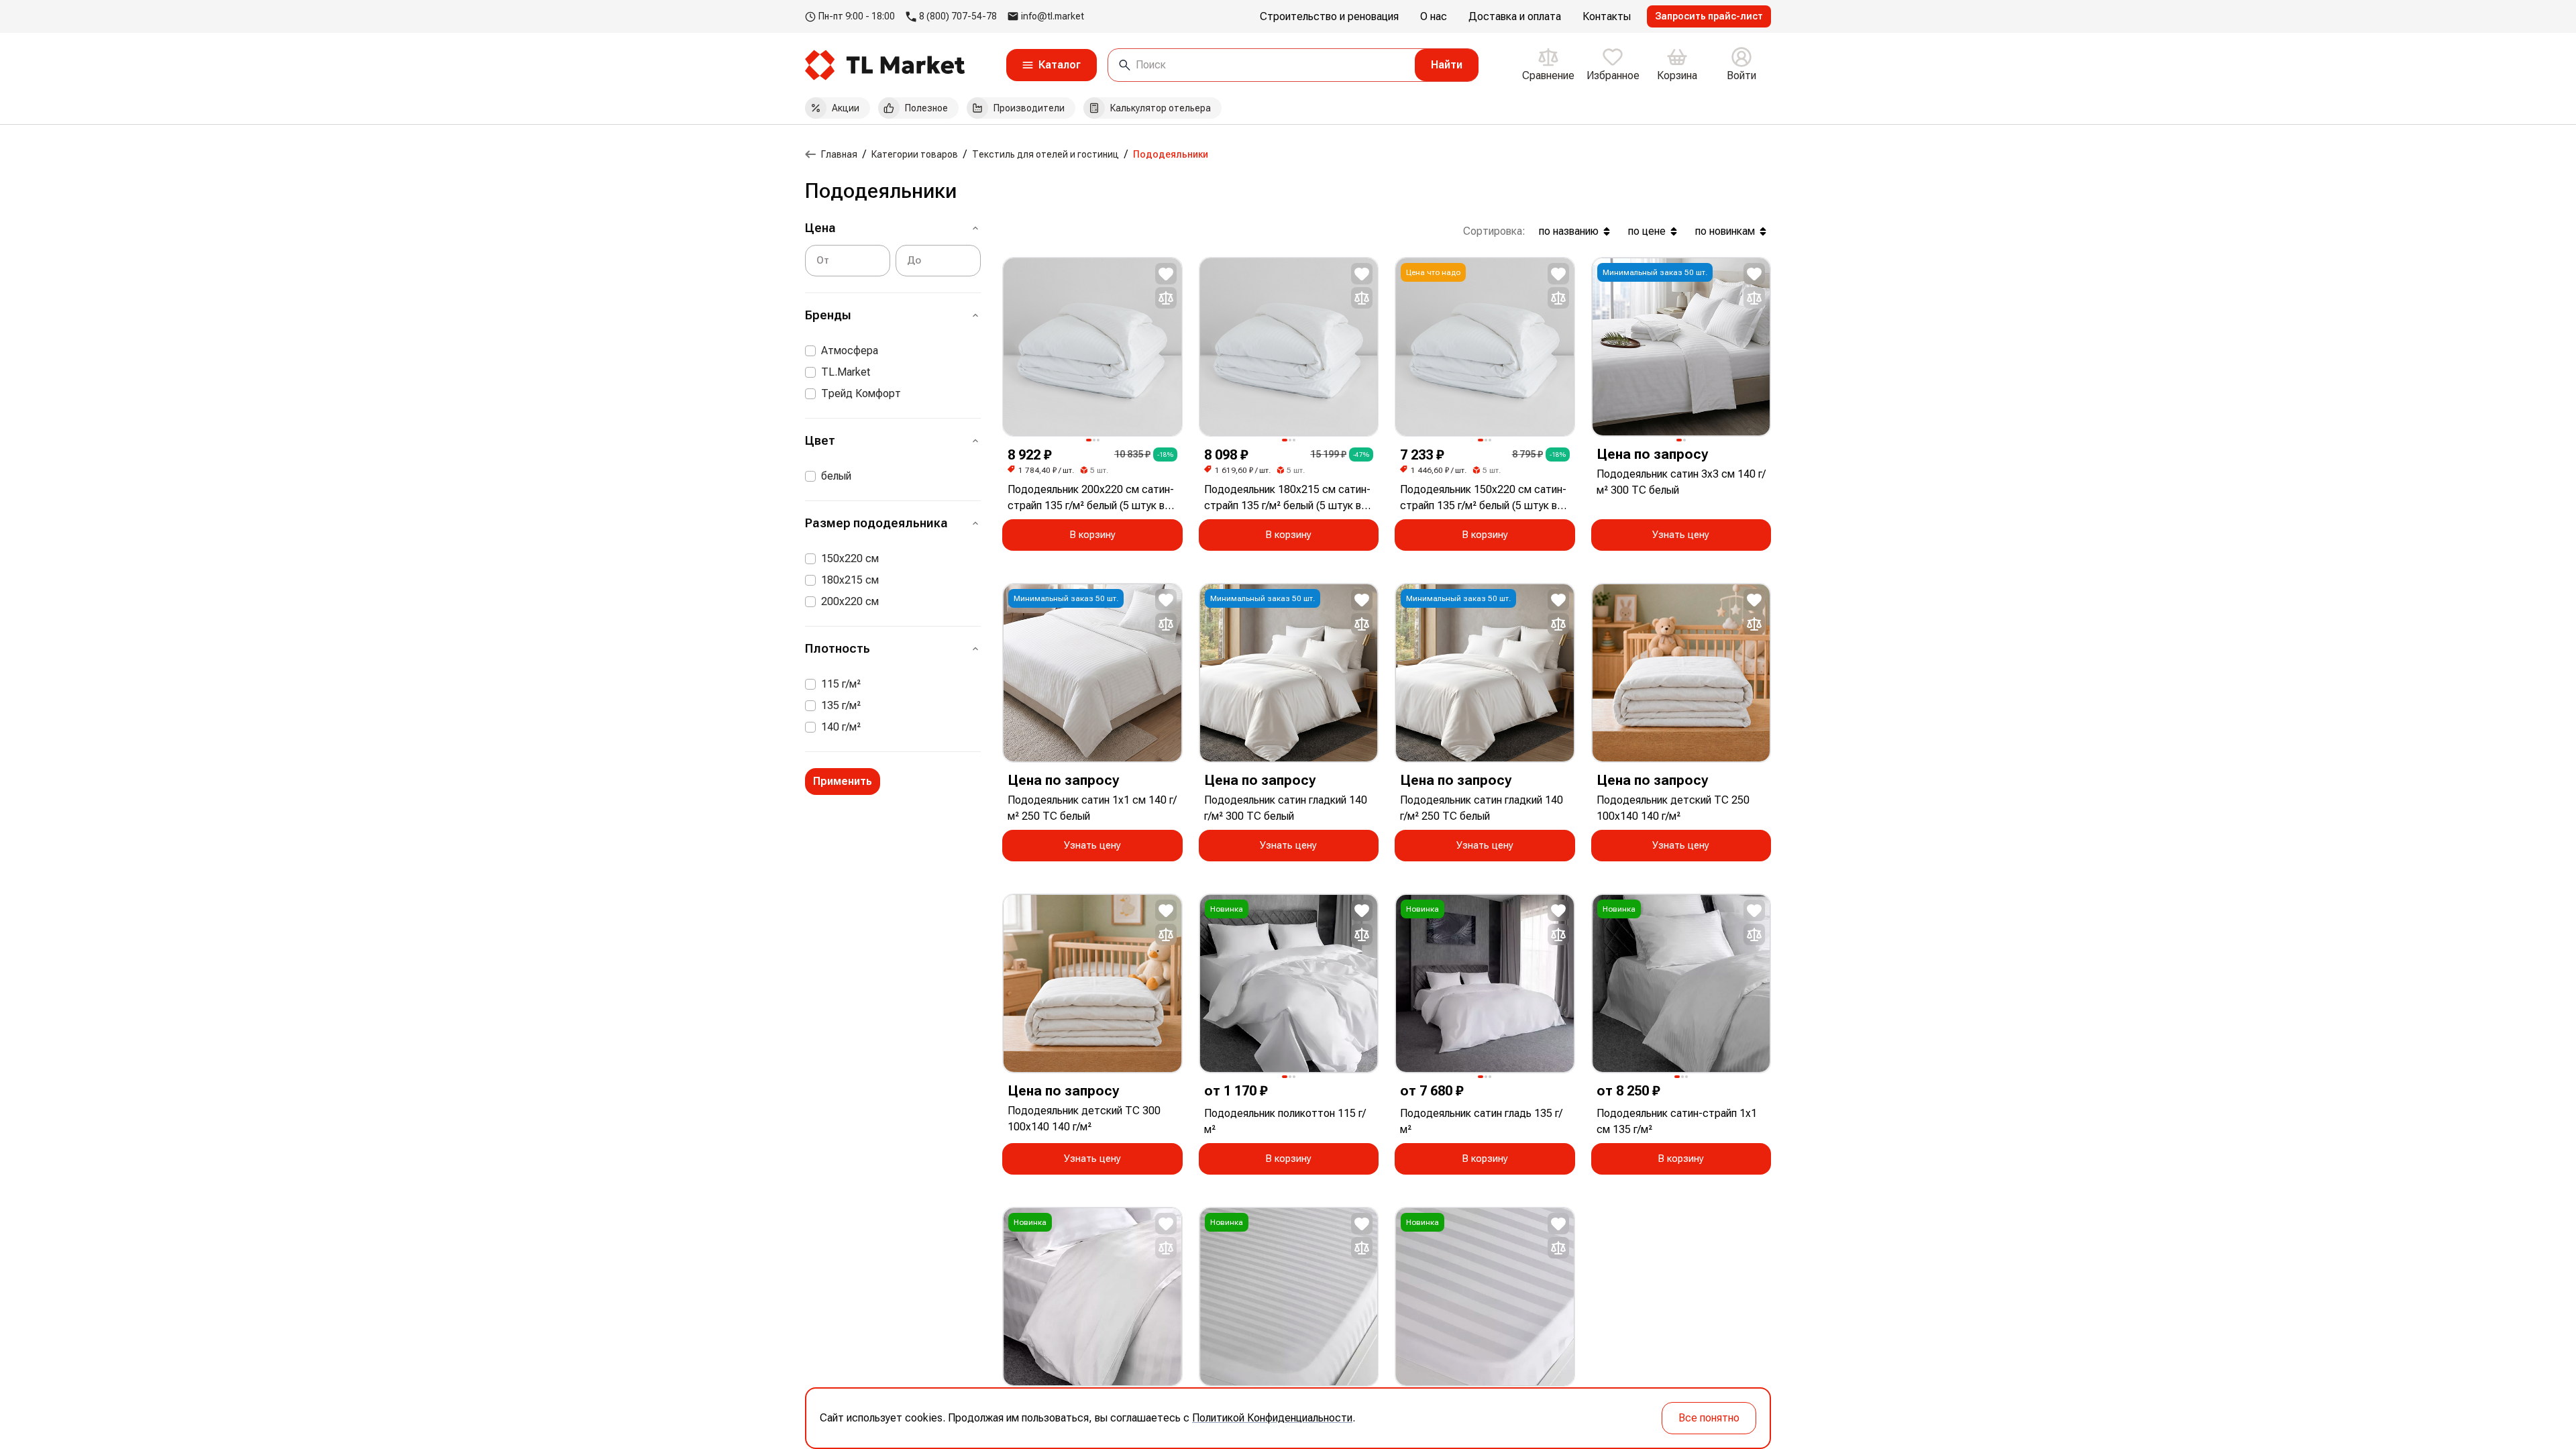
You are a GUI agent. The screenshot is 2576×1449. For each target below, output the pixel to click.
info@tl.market (1053, 16)
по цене (1647, 231)
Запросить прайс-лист (1709, 16)
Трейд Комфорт (861, 393)
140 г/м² (841, 727)
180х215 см (850, 580)
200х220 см (850, 601)
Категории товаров (915, 154)
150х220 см (850, 558)
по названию (1569, 231)
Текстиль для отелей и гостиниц (1045, 154)
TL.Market (846, 372)
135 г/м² (841, 705)
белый (836, 476)
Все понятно (1709, 1418)
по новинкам (1725, 231)
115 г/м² (841, 684)
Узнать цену (1681, 535)
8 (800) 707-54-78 (958, 16)
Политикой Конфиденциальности (1272, 1418)
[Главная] (810, 154)
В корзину (1092, 535)
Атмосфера (850, 351)
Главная (839, 154)
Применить (843, 781)
